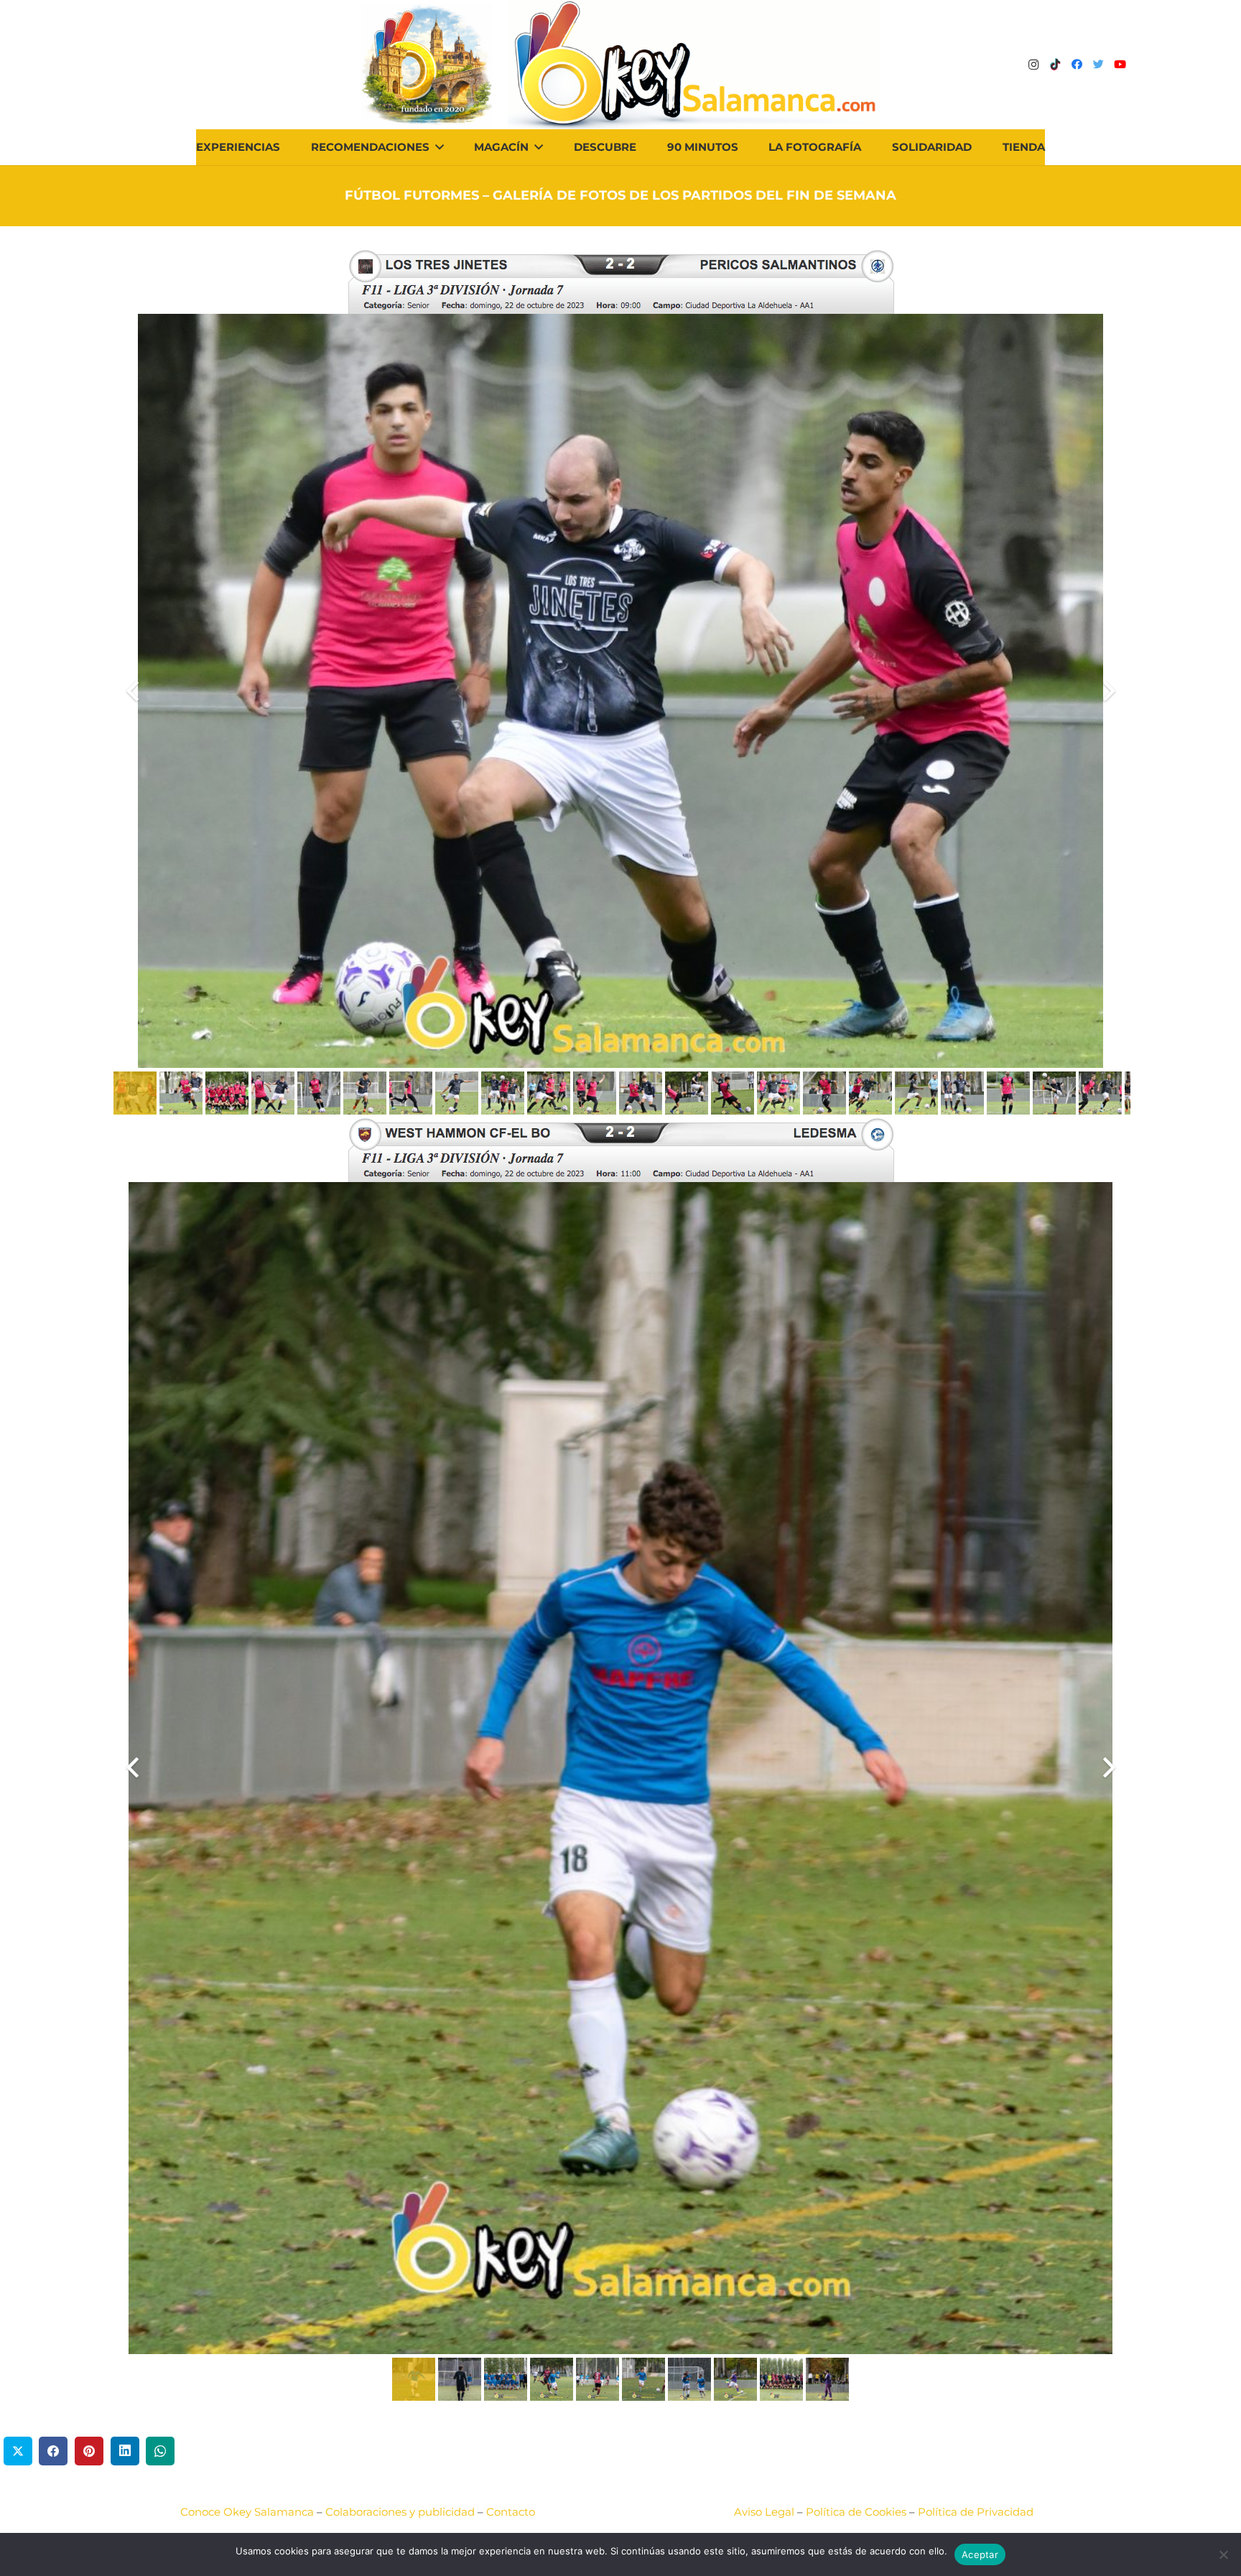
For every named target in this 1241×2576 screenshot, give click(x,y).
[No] (1223, 2554)
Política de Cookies (856, 2512)
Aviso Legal (764, 2512)
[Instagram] (1033, 65)
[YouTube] (1120, 65)
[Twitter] (1098, 65)
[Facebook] (1077, 65)
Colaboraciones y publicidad (400, 2512)
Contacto (511, 2512)
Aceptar (980, 2554)
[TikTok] (1055, 65)
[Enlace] (694, 65)
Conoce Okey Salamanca (247, 2512)
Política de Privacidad (976, 2512)
